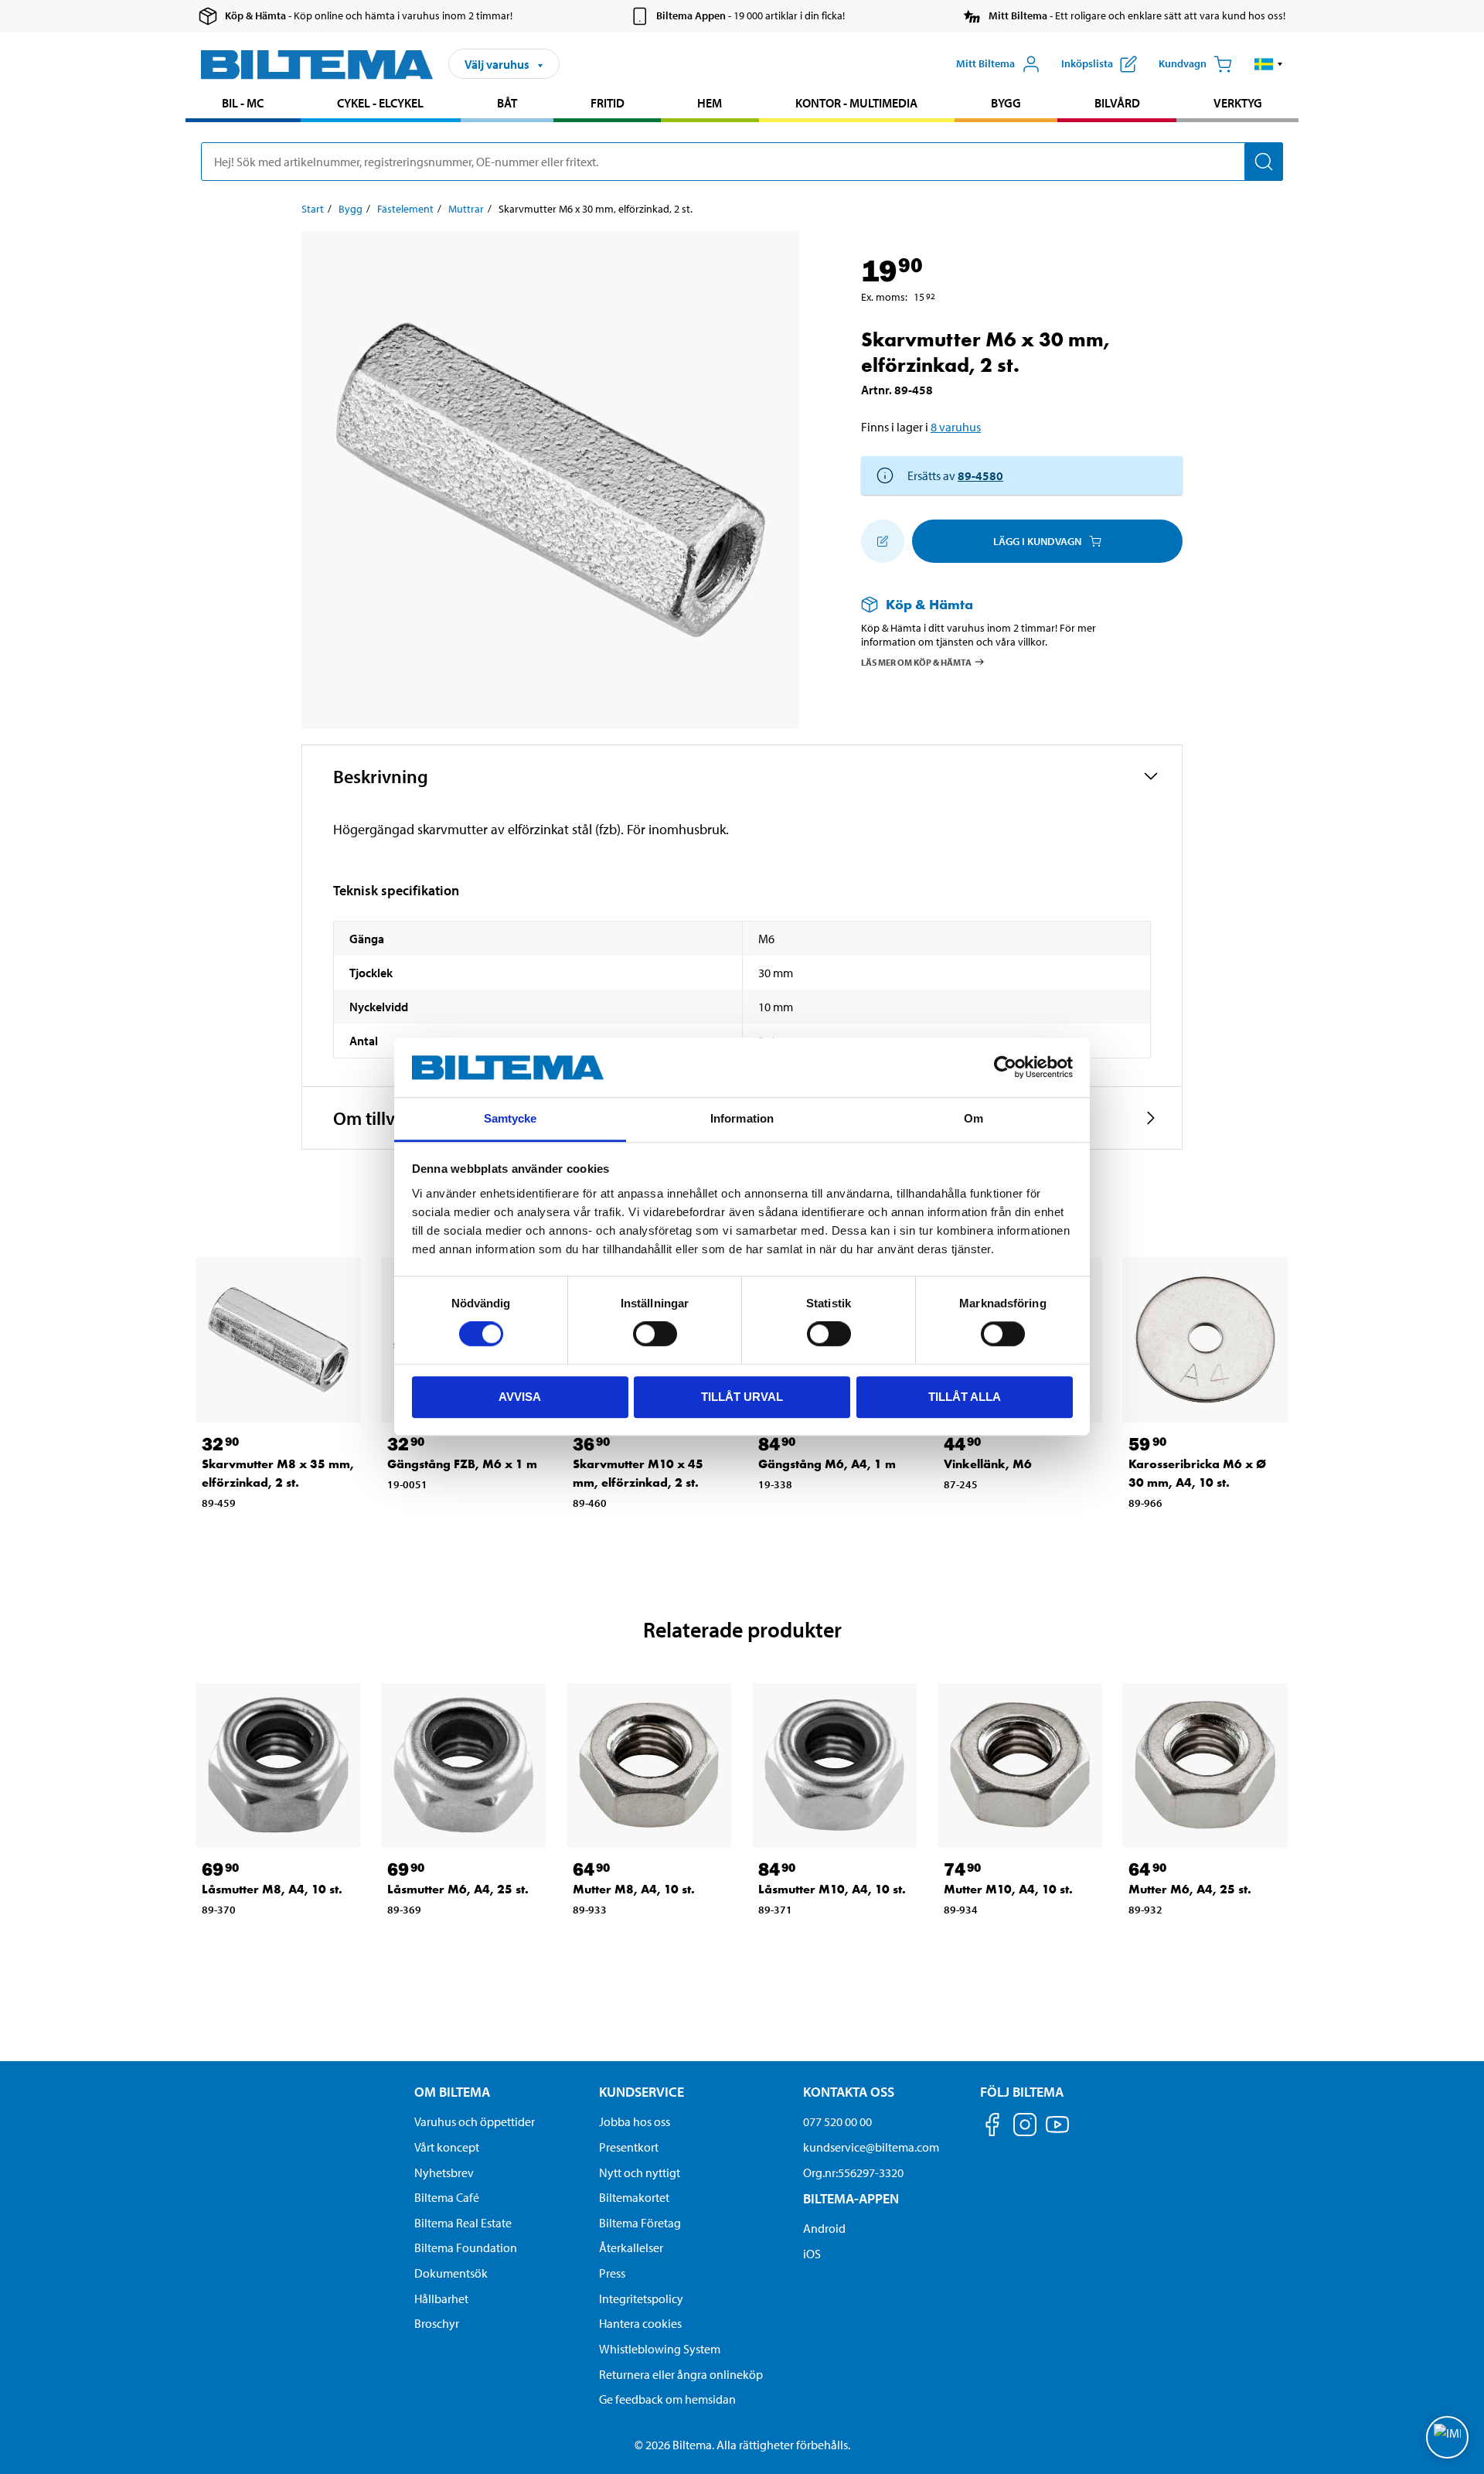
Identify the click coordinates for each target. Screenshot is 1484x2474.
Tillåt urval (742, 1397)
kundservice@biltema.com (871, 2147)
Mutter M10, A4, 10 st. (1008, 1889)
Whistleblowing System (660, 2349)
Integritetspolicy (641, 2299)
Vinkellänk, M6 (988, 1464)
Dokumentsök (451, 2273)
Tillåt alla (965, 1397)
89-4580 (980, 475)
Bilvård (1117, 103)
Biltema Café (447, 2197)
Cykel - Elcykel (380, 103)
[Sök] (1264, 162)
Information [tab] (742, 1118)
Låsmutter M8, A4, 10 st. (272, 1889)
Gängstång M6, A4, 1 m (827, 1464)
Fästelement (405, 209)
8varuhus (956, 427)
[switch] (655, 1334)
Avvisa (520, 1397)
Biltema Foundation (466, 2247)
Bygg (1006, 103)
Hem (710, 103)
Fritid (608, 103)
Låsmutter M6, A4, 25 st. (458, 1889)
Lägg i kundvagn (1037, 541)
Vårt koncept (447, 2147)
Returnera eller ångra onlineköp (681, 2374)
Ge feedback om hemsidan (667, 2399)
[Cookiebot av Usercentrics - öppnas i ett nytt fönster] (1005, 1068)
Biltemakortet (634, 2197)
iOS (812, 2254)
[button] (1269, 64)
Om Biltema (452, 2092)
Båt (507, 103)
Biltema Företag (640, 2223)
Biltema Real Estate (463, 2223)
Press (612, 2273)
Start (313, 209)
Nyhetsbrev (444, 2172)
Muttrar (466, 209)
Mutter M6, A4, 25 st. (1190, 1889)
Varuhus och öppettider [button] (475, 2121)
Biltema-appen (851, 2198)
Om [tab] (973, 1118)
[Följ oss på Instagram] (1025, 2127)
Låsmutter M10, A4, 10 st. (832, 1889)
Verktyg (1238, 103)
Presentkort (629, 2147)
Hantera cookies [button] (640, 2323)
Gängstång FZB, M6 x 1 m (462, 1464)
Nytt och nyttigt (640, 2172)
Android (824, 2228)
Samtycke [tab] (511, 1118)
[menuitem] (243, 105)
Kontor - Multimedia (856, 103)
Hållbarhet (441, 2299)
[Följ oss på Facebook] (992, 2127)
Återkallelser (631, 2247)
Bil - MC (243, 103)
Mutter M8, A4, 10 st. (634, 1889)
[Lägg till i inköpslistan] (883, 541)
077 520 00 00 (837, 2121)
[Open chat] (1447, 2437)
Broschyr (437, 2323)
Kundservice (642, 2092)
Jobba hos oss (635, 2121)
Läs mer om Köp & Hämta (916, 661)
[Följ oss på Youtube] (1057, 2132)
